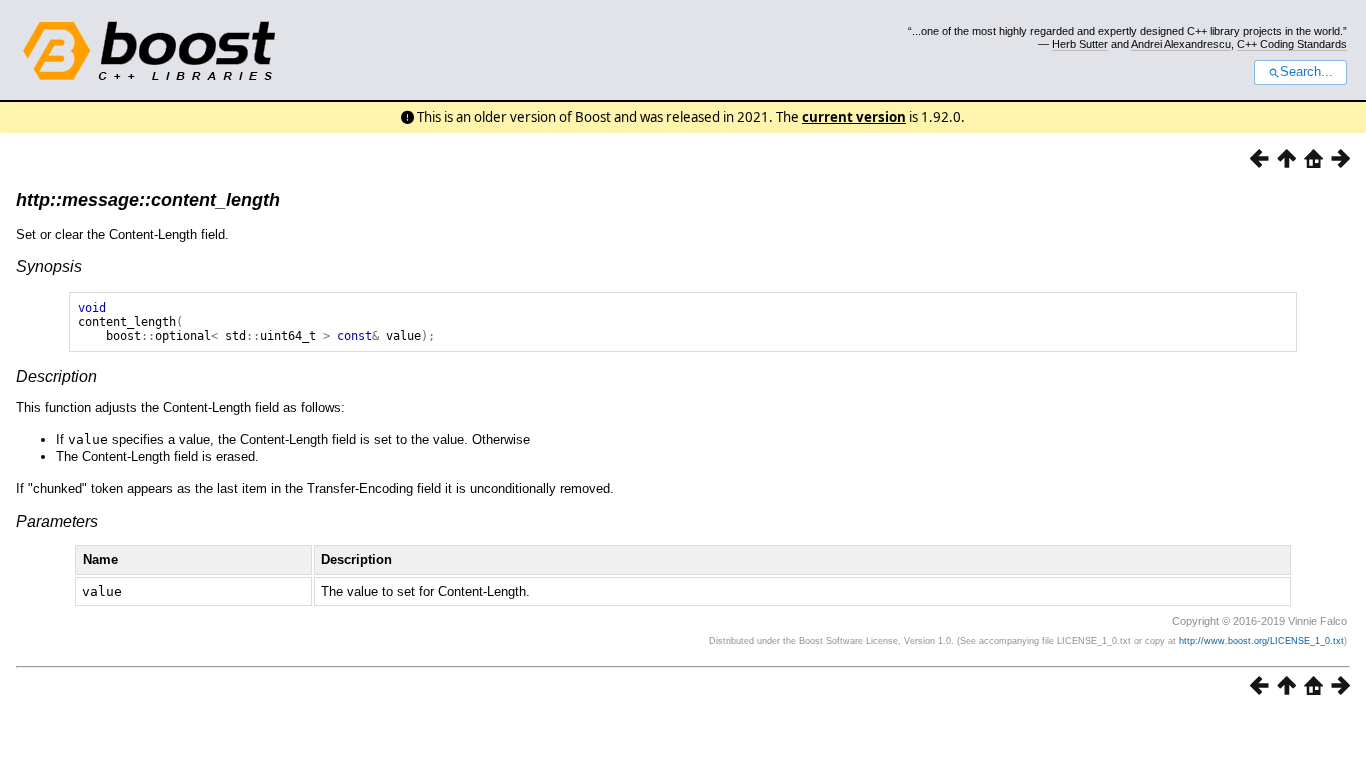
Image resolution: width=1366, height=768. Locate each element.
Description (56, 376)
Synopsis (49, 266)
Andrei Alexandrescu (1181, 44)
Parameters (57, 521)
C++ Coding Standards (1292, 44)
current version (854, 117)
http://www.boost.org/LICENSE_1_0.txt (1261, 641)
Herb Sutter (1080, 44)
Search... (1306, 72)
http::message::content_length (148, 200)
